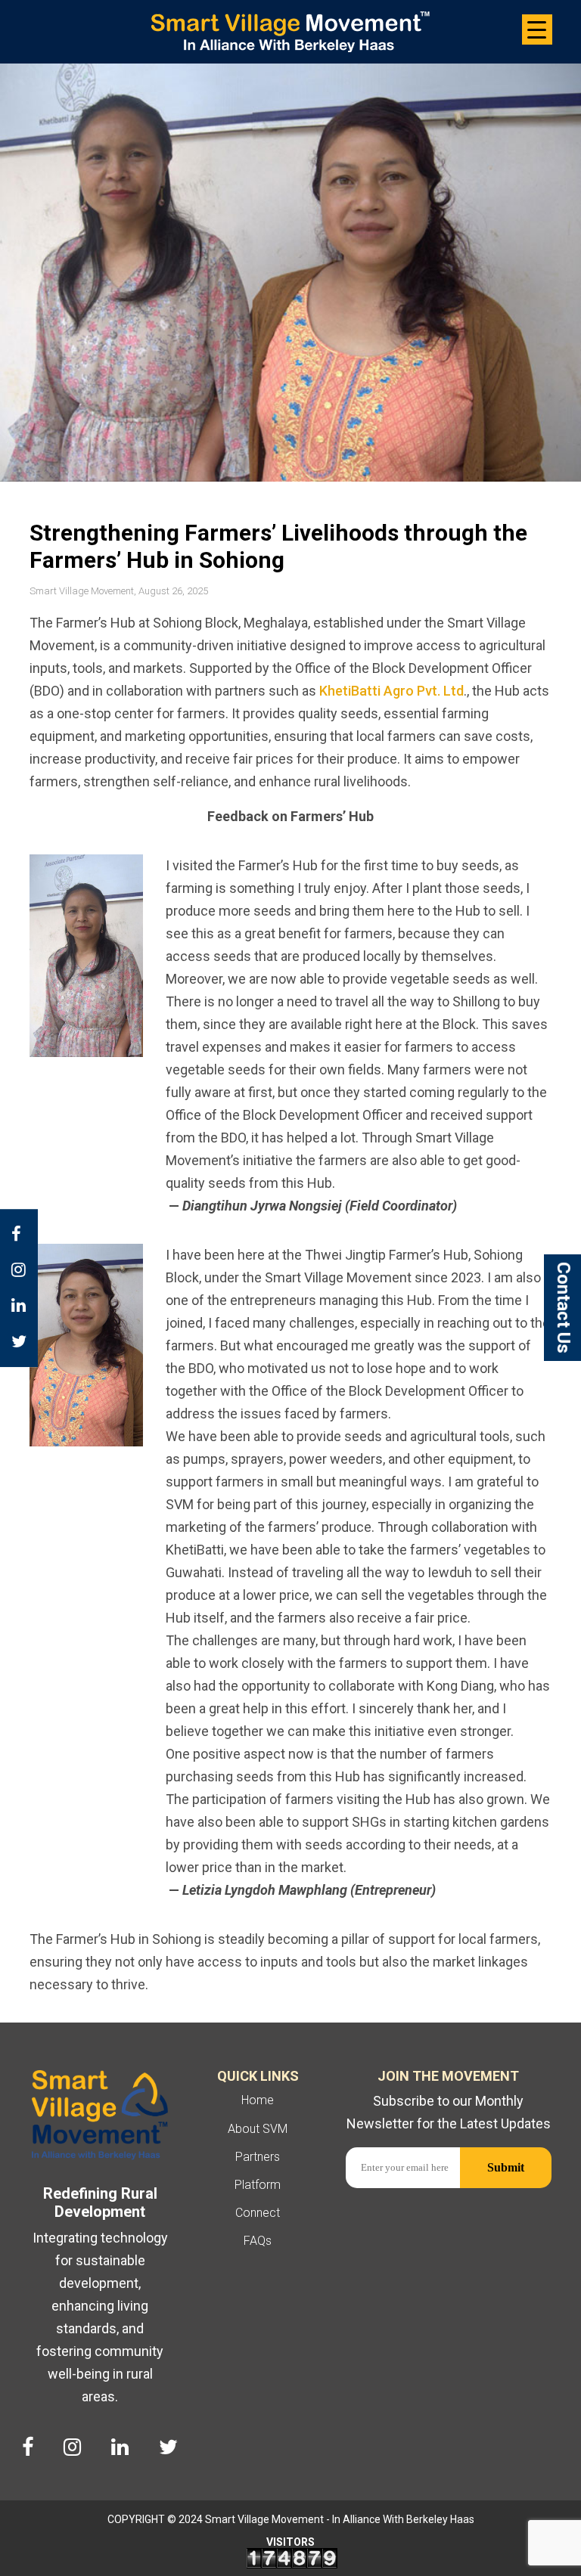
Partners (258, 2157)
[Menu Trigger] (537, 29)
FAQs (258, 2241)
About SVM (258, 2129)
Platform (258, 2185)
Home (258, 2100)
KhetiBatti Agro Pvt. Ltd (391, 691)
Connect (258, 2213)
